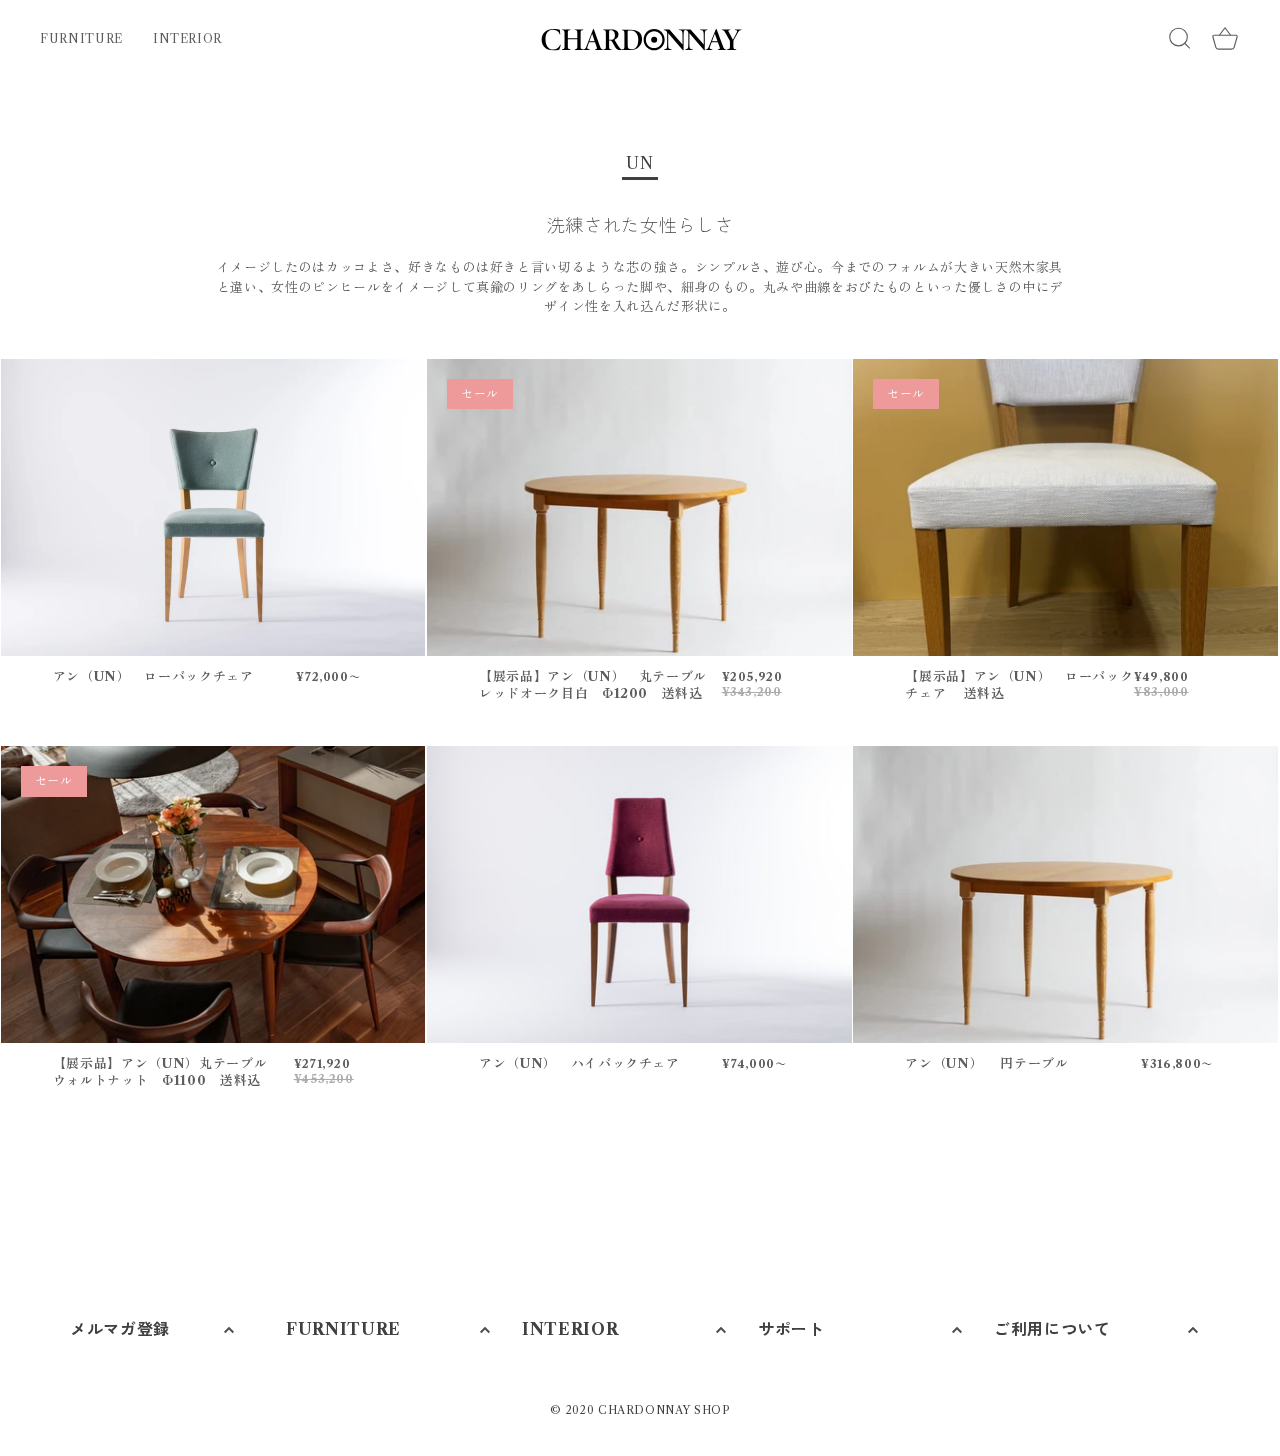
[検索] (1180, 38)
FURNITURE (81, 38)
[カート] (1225, 39)
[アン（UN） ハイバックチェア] (639, 894)
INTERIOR (187, 38)
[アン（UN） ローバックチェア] (213, 507)
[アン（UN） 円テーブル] (1065, 894)
